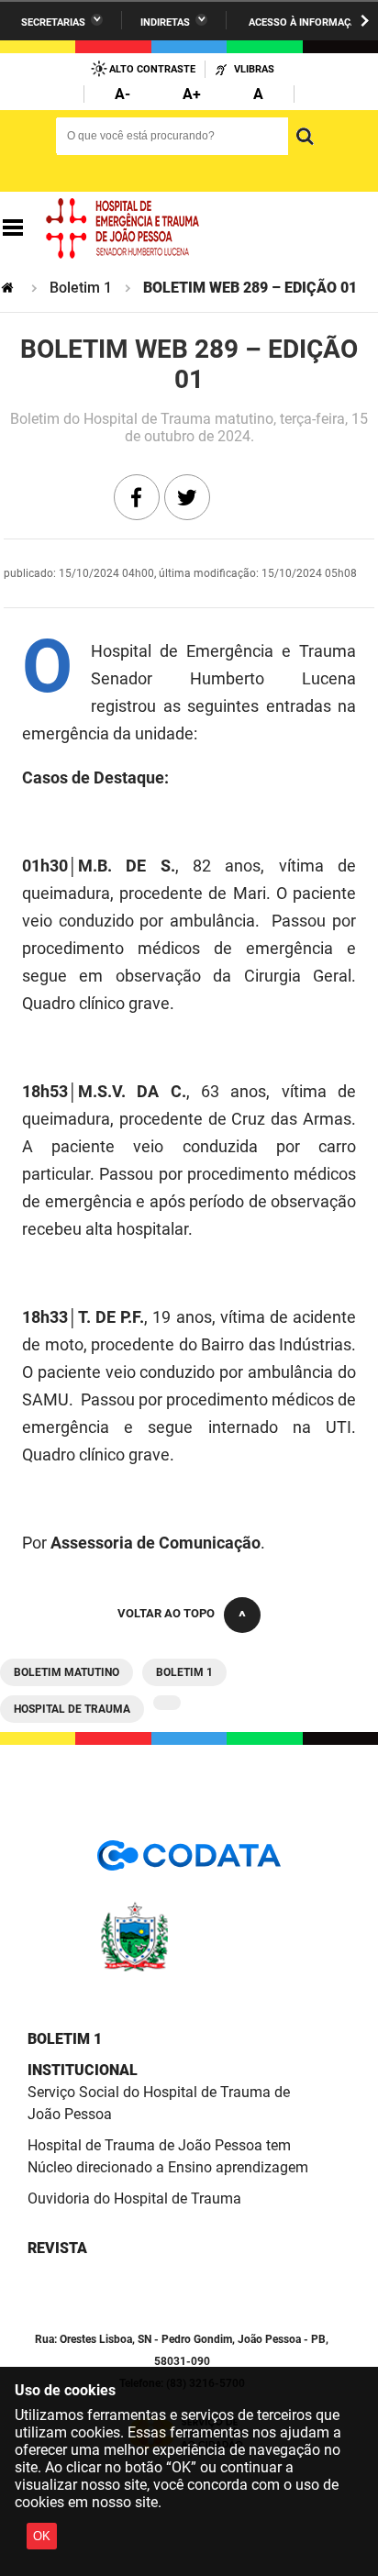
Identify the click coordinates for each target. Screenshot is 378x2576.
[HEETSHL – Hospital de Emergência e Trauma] (123, 228)
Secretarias (53, 22)
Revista (57, 2248)
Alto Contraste (152, 69)
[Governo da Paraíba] (189, 1968)
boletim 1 (184, 1672)
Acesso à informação (306, 22)
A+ (192, 94)
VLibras (254, 69)
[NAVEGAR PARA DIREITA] (365, 21)
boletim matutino (67, 1672)
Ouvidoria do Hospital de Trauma (134, 2198)
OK (42, 2536)
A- (122, 94)
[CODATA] (189, 1862)
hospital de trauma (72, 1709)
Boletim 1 (81, 288)
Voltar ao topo (166, 1613)
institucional (83, 2070)
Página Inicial (9, 288)
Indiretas (165, 22)
